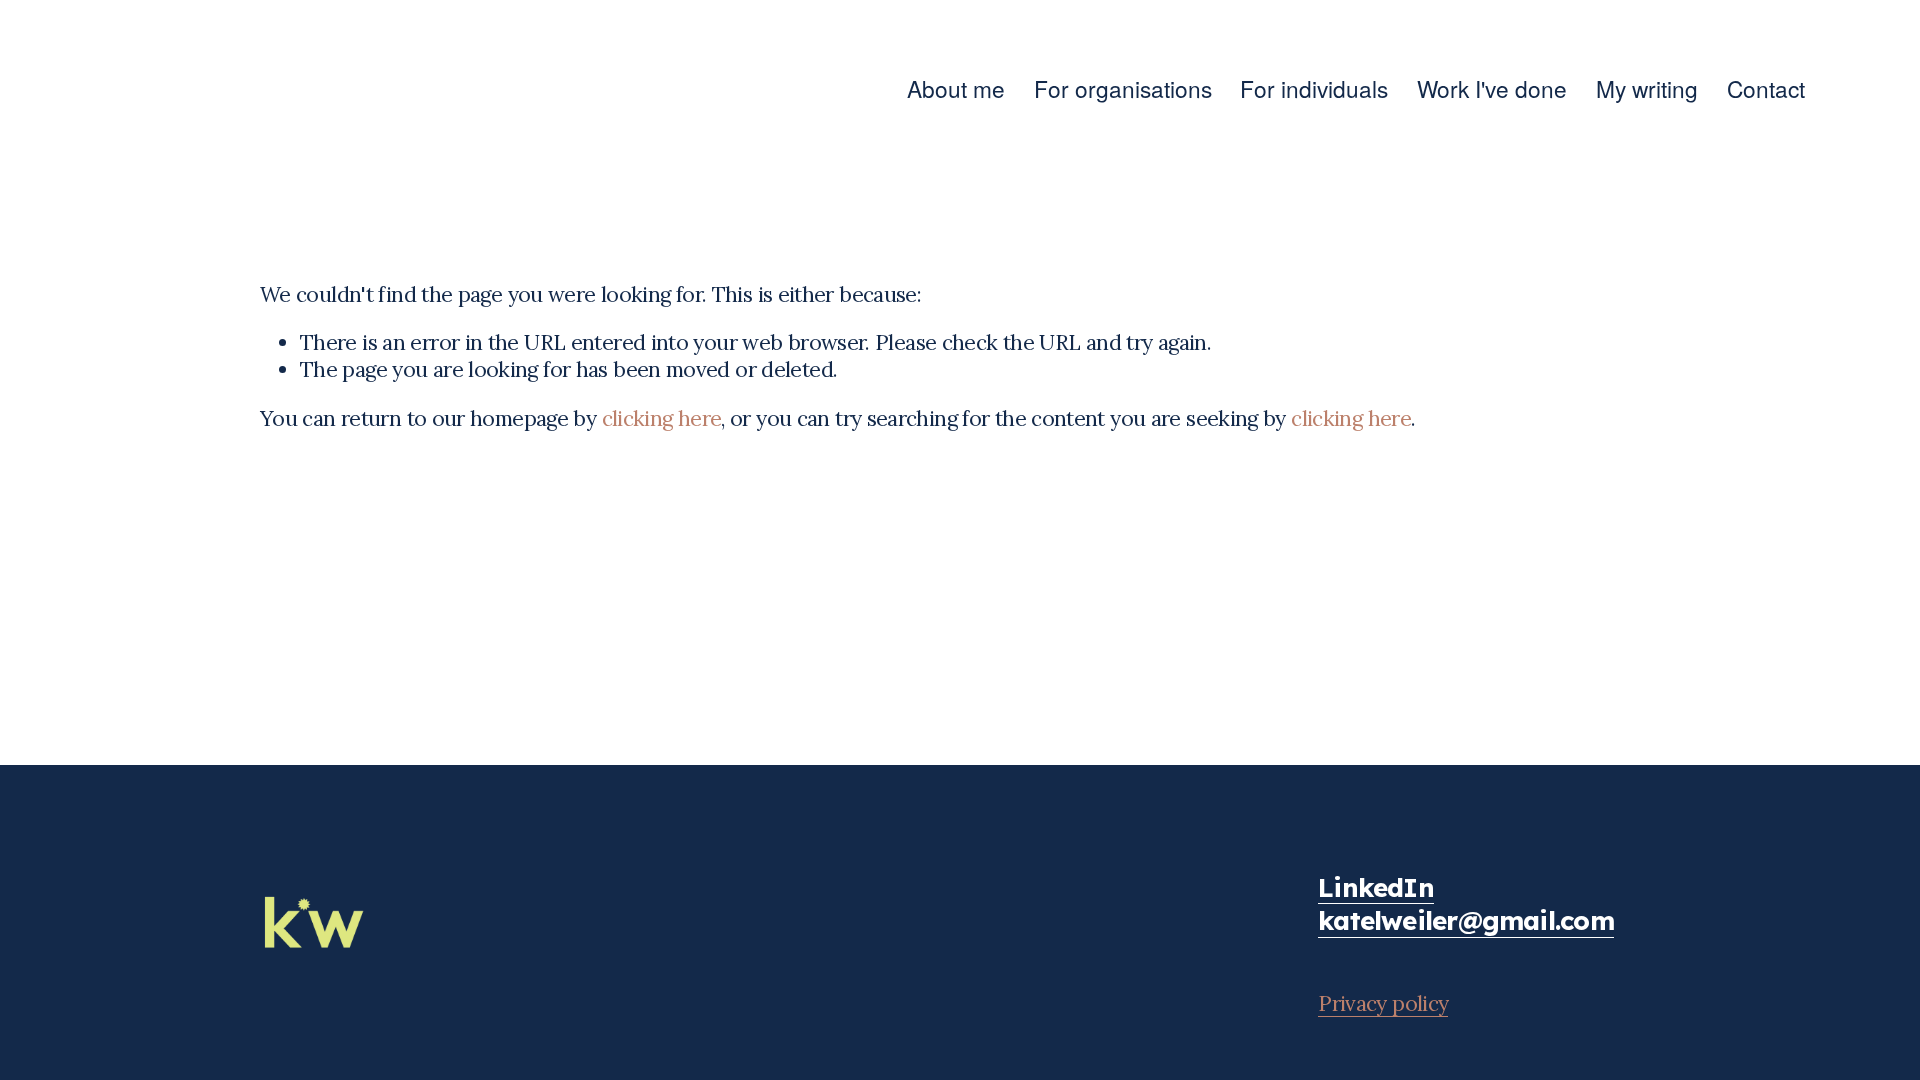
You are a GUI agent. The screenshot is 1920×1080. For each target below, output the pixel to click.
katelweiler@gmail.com (1466, 920)
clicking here (662, 418)
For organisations (1123, 88)
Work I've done (1492, 88)
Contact (1766, 88)
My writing (1647, 88)
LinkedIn (1376, 887)
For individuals (1314, 88)
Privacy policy (1383, 1003)
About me (956, 88)
